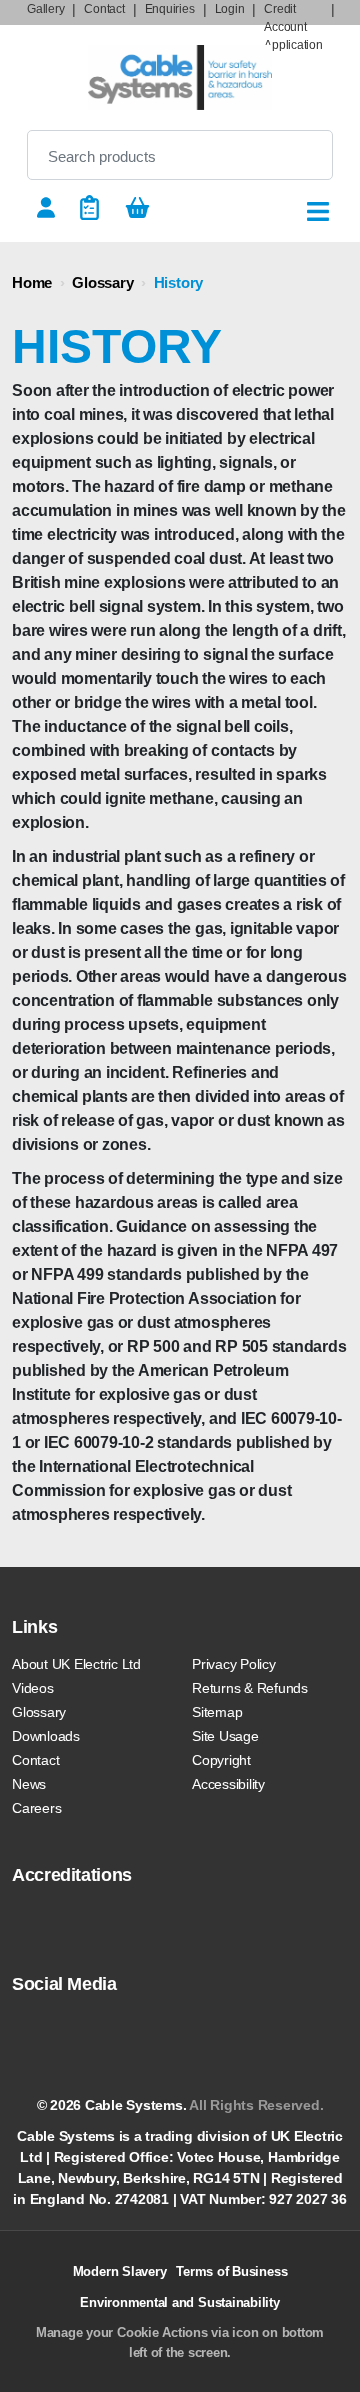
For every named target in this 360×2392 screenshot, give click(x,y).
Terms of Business (231, 2271)
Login (230, 9)
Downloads (46, 1736)
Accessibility (228, 1784)
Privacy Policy (234, 1664)
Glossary (102, 282)
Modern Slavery (120, 2271)
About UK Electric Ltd (76, 1664)
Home (32, 282)
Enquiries (170, 9)
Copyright (221, 1760)
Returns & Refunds (250, 1688)
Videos (33, 1688)
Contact (104, 9)
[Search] (301, 155)
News (29, 1784)
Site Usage (225, 1736)
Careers (36, 1808)
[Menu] (318, 211)
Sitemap (217, 1712)
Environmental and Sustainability (179, 2302)
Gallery (45, 9)
